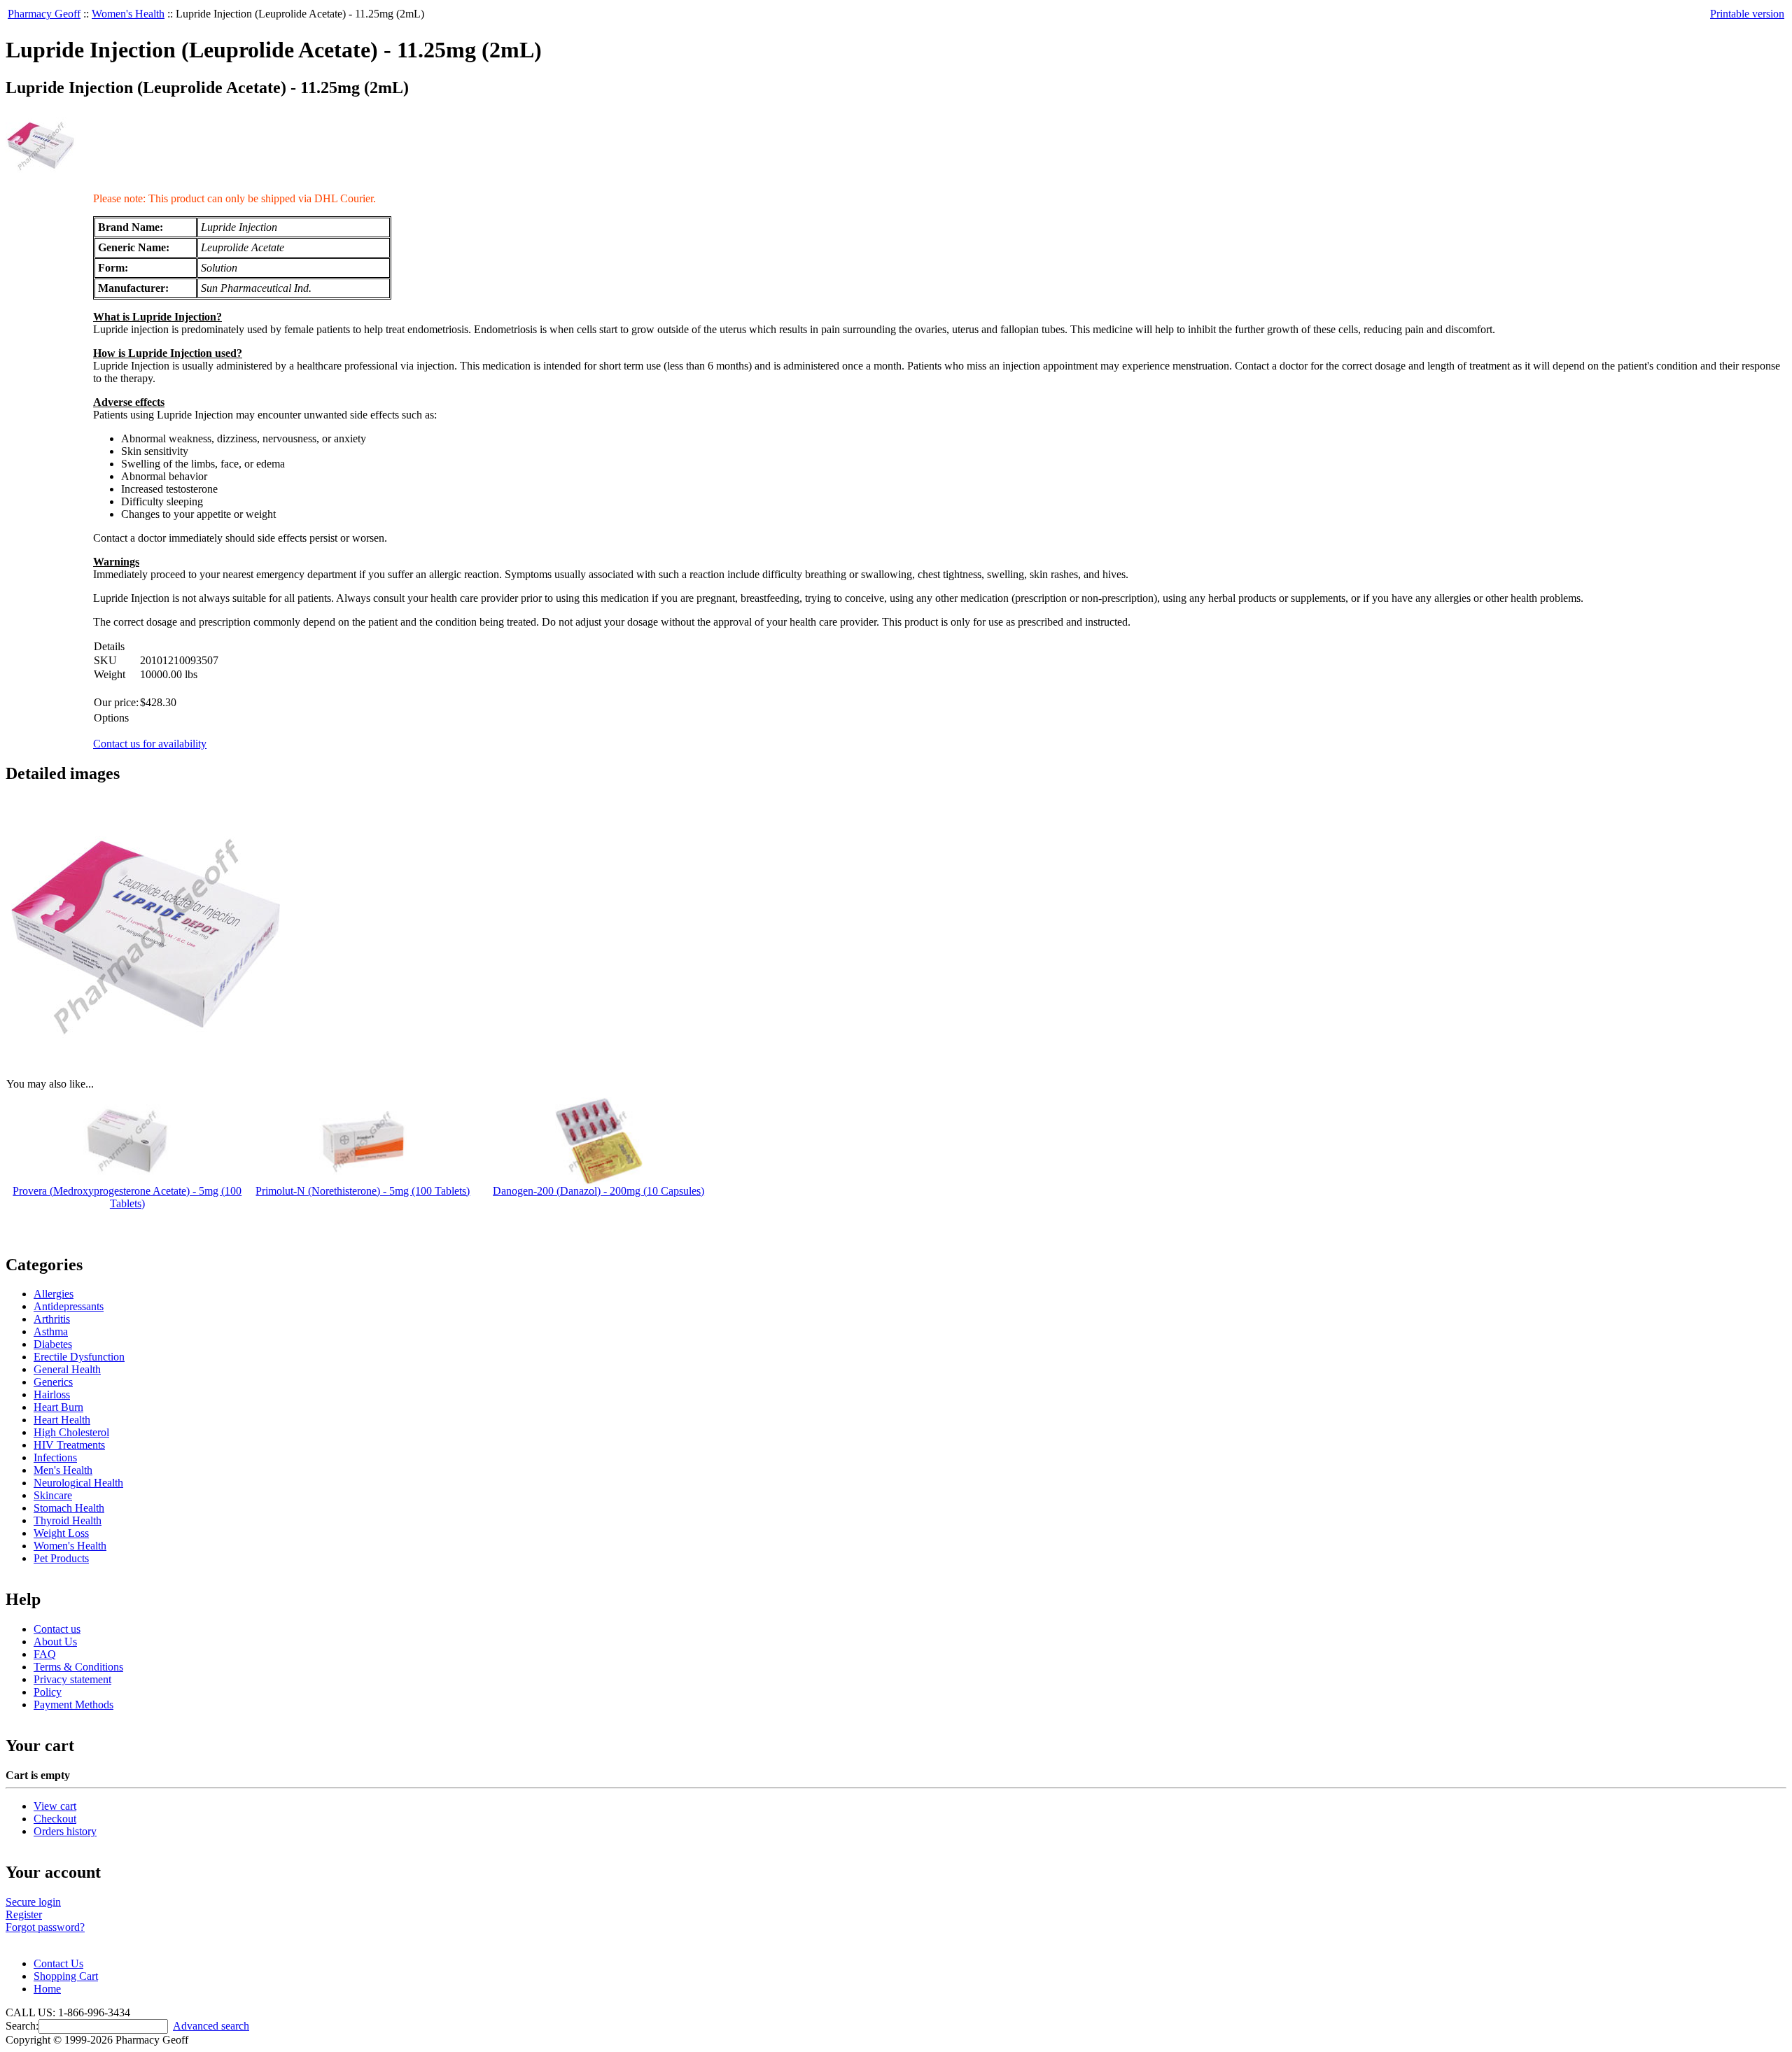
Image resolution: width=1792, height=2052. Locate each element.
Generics (53, 1382)
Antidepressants (69, 1306)
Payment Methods (73, 1705)
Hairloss (52, 1394)
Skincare (53, 1495)
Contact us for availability (150, 744)
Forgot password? (45, 1927)
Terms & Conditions (78, 1667)
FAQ (45, 1654)
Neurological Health (78, 1483)
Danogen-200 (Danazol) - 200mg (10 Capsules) (598, 1191)
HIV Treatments (69, 1445)
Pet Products (61, 1558)
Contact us (57, 1629)
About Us (55, 1642)
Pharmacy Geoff (44, 14)
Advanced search (211, 2026)
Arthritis (52, 1319)
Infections (55, 1457)
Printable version (1747, 14)
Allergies (54, 1294)
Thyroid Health (68, 1520)
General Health (67, 1369)
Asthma (51, 1331)
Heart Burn (58, 1407)
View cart (55, 1806)
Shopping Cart (66, 1976)
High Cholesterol (71, 1432)
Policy (48, 1692)
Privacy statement (72, 1679)
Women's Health (128, 14)
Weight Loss (61, 1533)
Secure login (33, 1902)
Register (24, 1914)
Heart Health (62, 1420)
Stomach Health (69, 1508)
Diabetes (53, 1344)
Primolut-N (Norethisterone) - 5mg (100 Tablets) (363, 1191)
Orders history (65, 1831)
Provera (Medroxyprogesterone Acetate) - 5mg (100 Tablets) (127, 1197)
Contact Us (58, 1963)
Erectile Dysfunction (79, 1357)
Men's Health (63, 1470)
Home (47, 1989)
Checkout (55, 1819)
